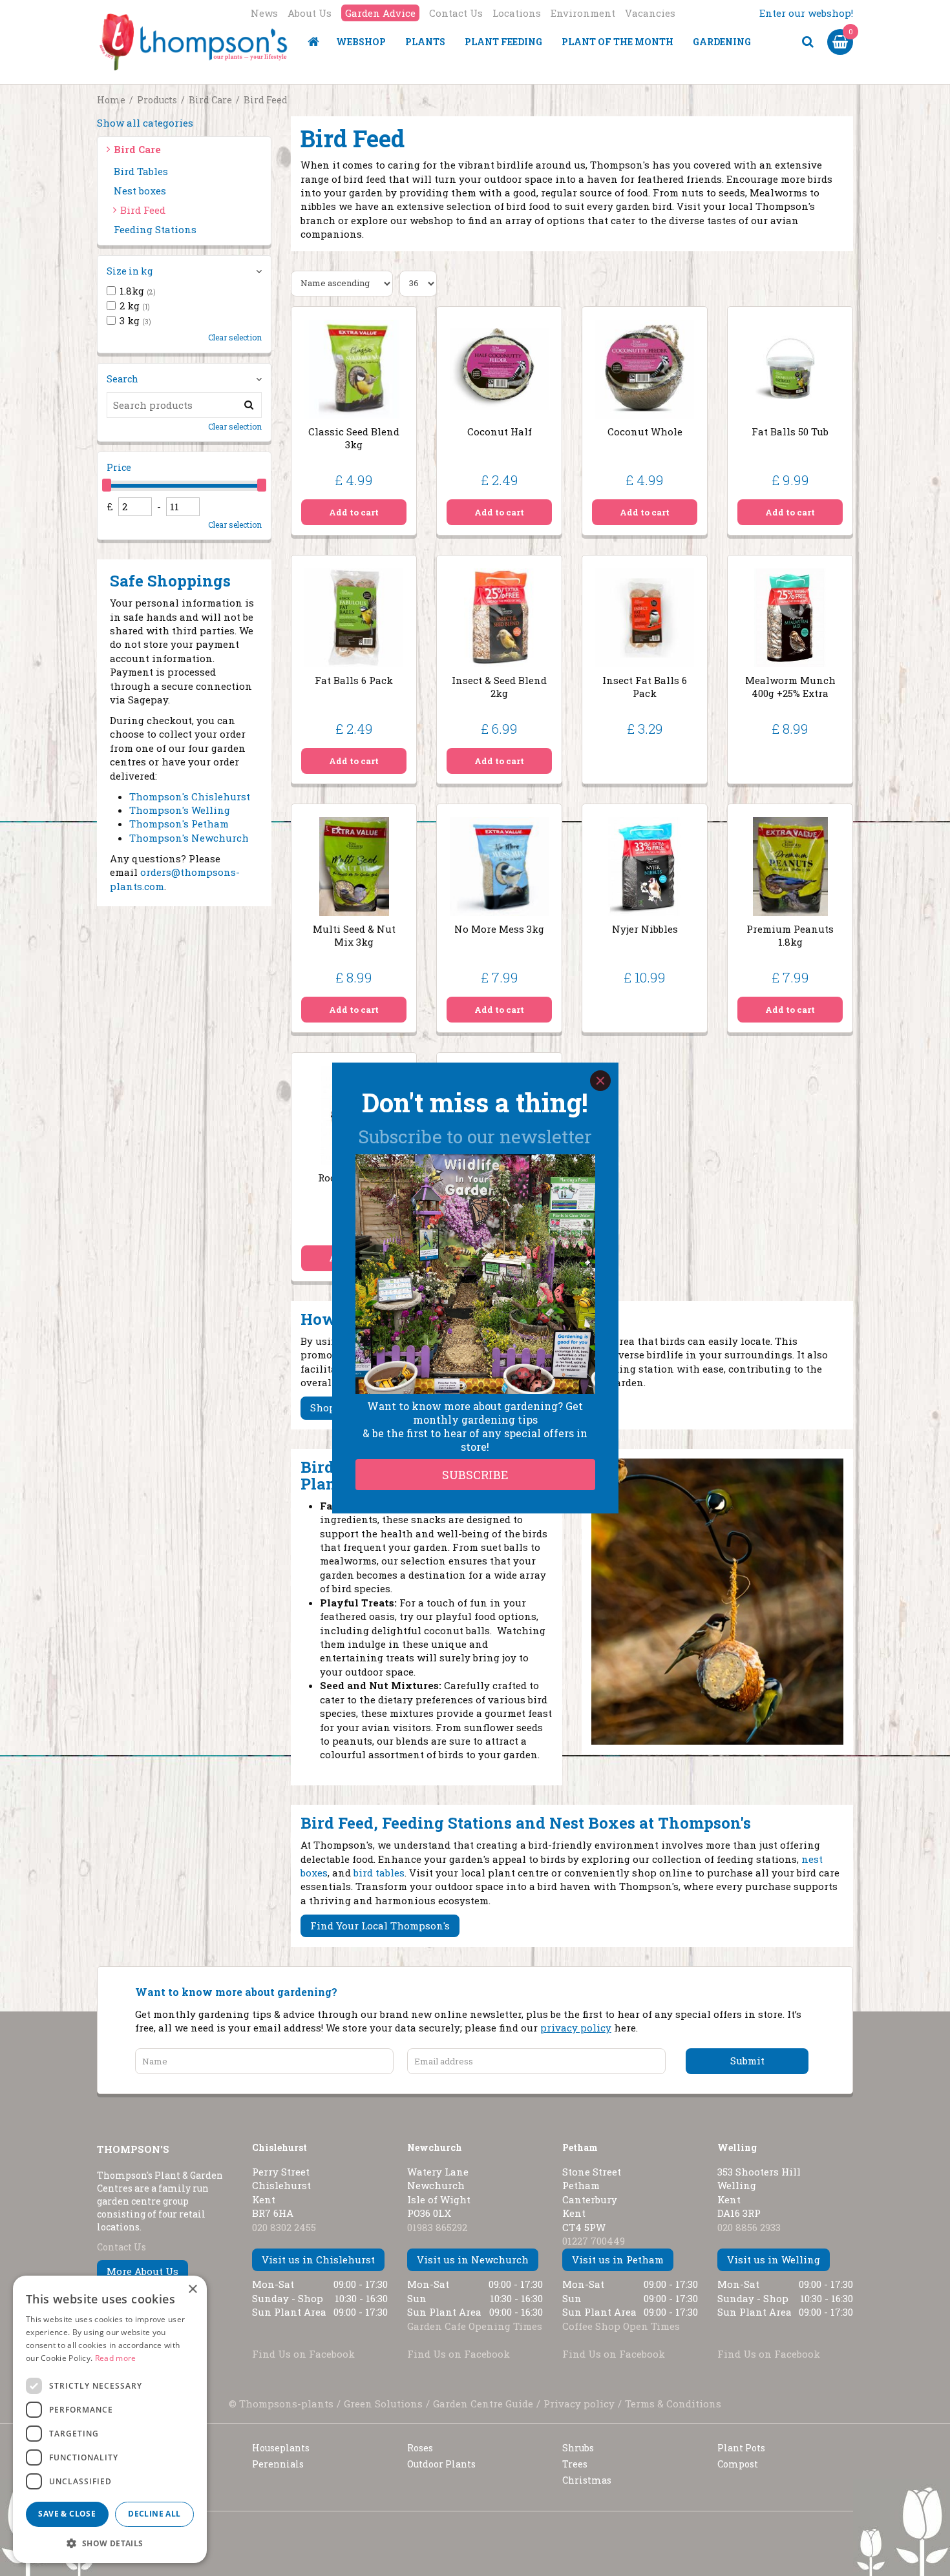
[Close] (600, 1081)
